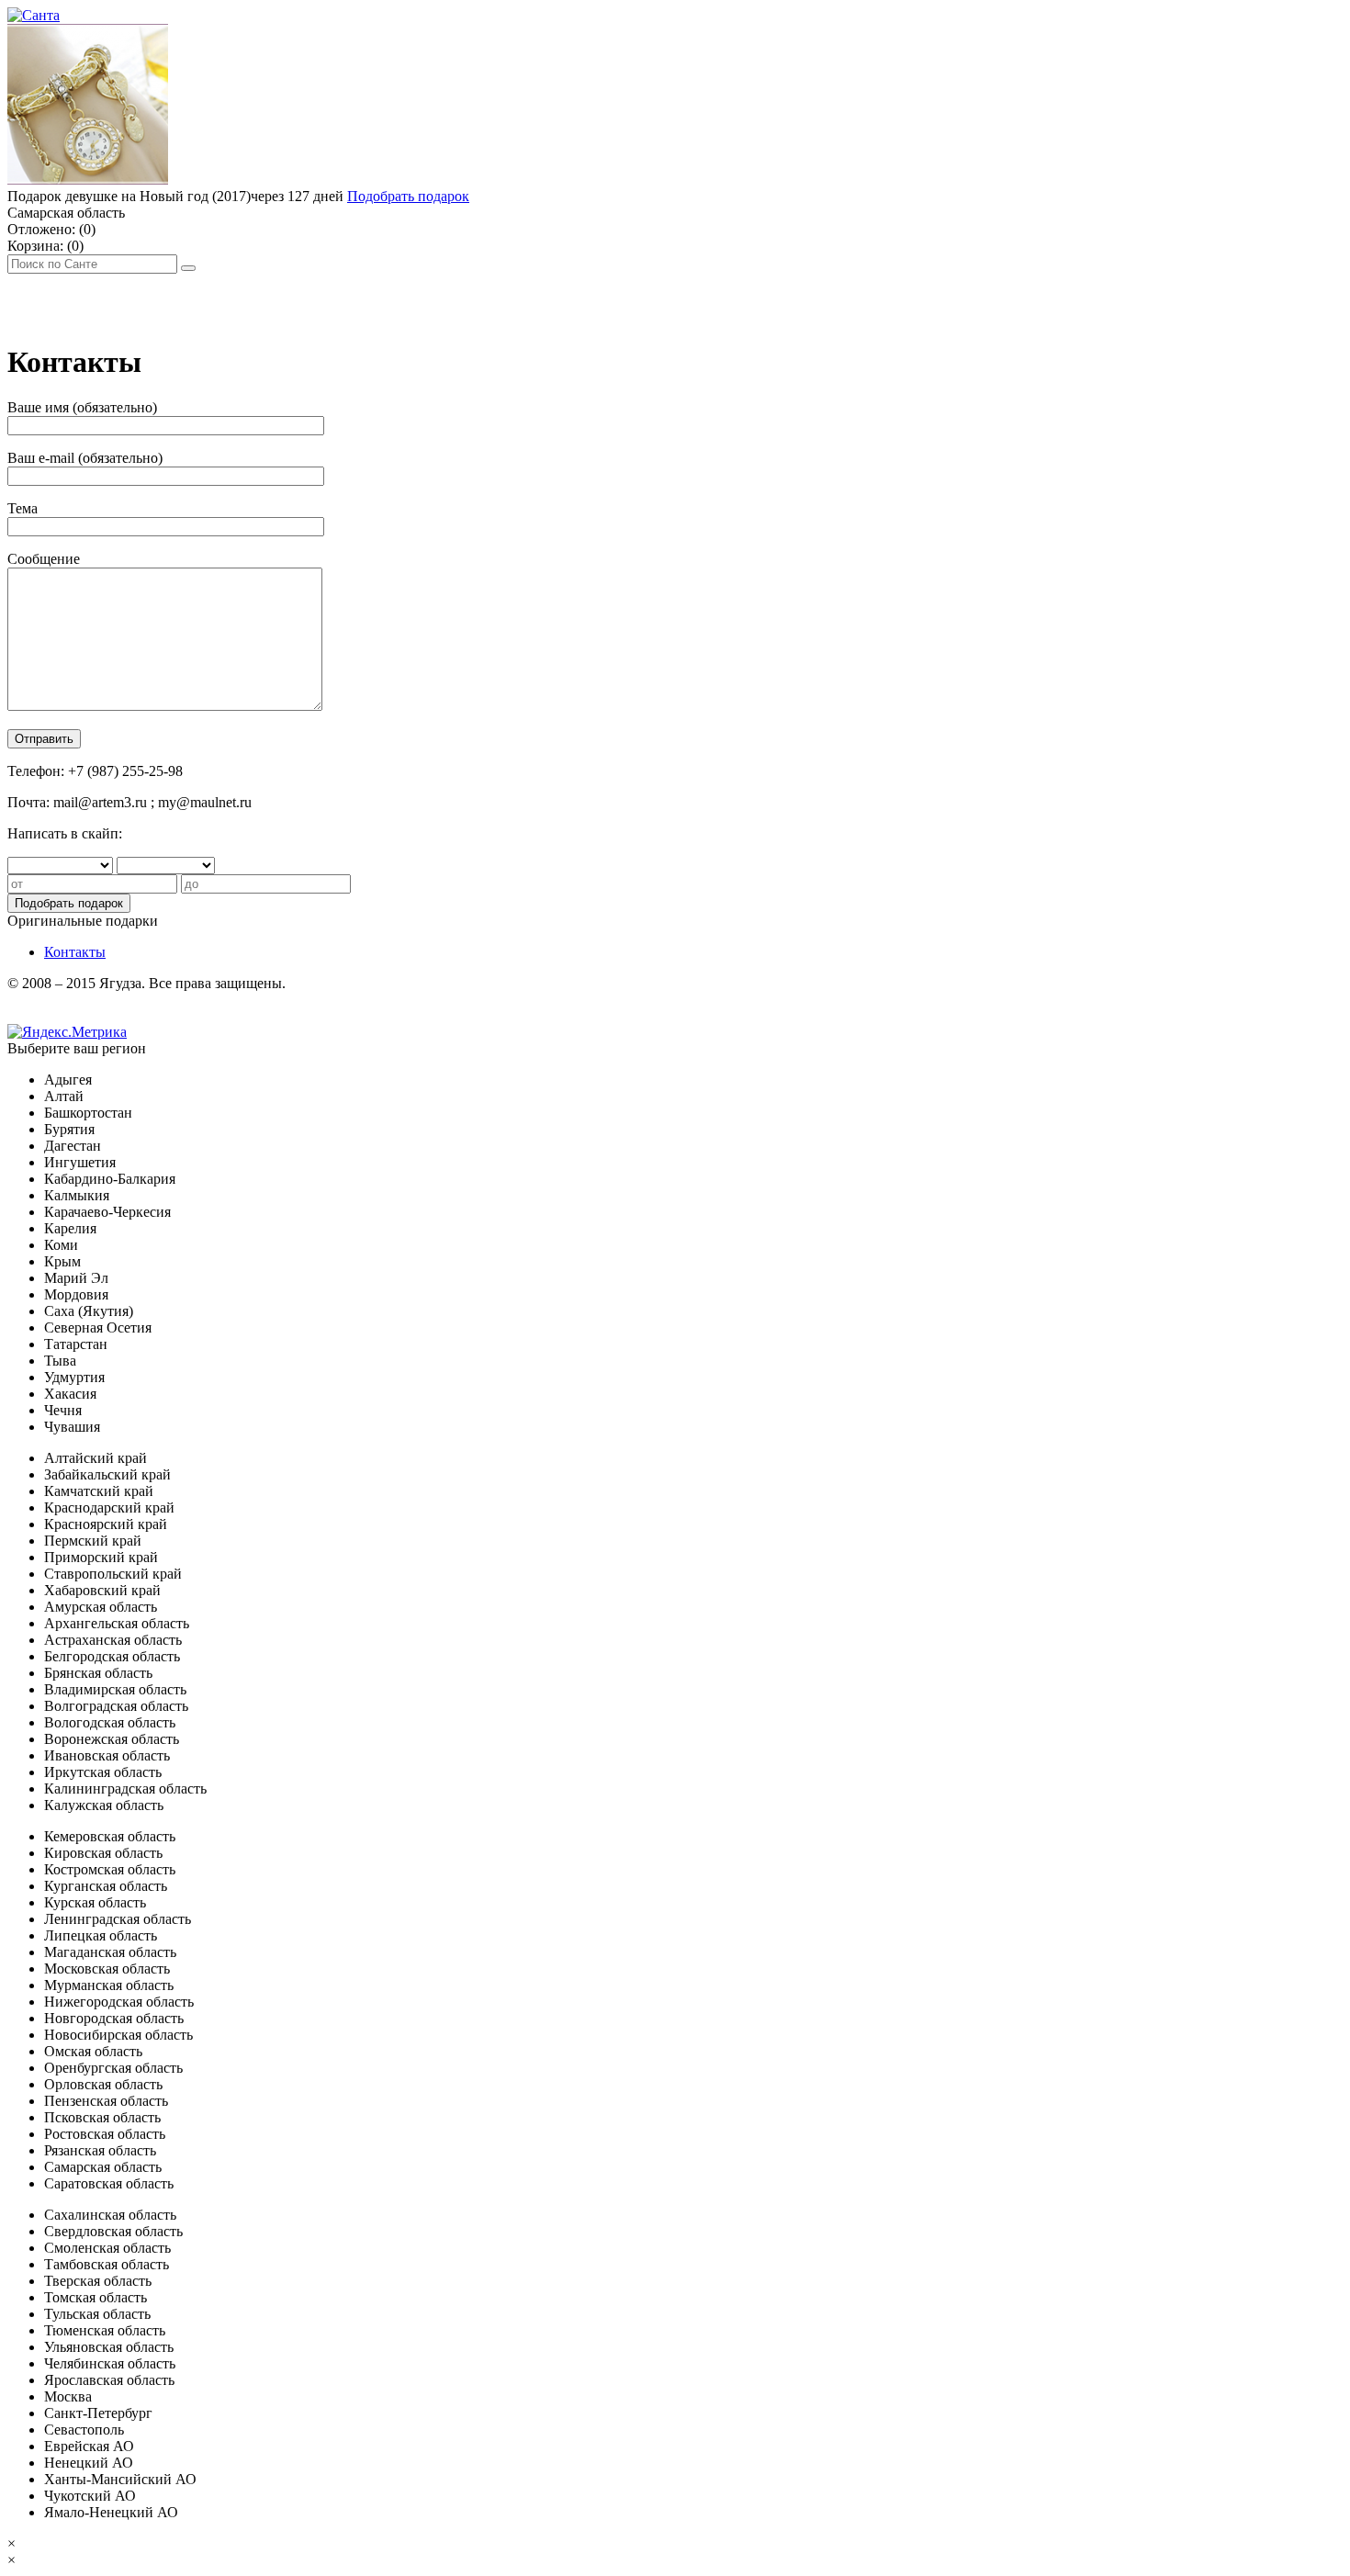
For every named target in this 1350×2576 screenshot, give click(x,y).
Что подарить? (421, 300)
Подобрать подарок (408, 196)
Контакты (75, 952)
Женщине (258, 300)
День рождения (62, 300)
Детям (333, 300)
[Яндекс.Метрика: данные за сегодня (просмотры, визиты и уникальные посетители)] (67, 1032)
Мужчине (170, 300)
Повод (513, 300)
